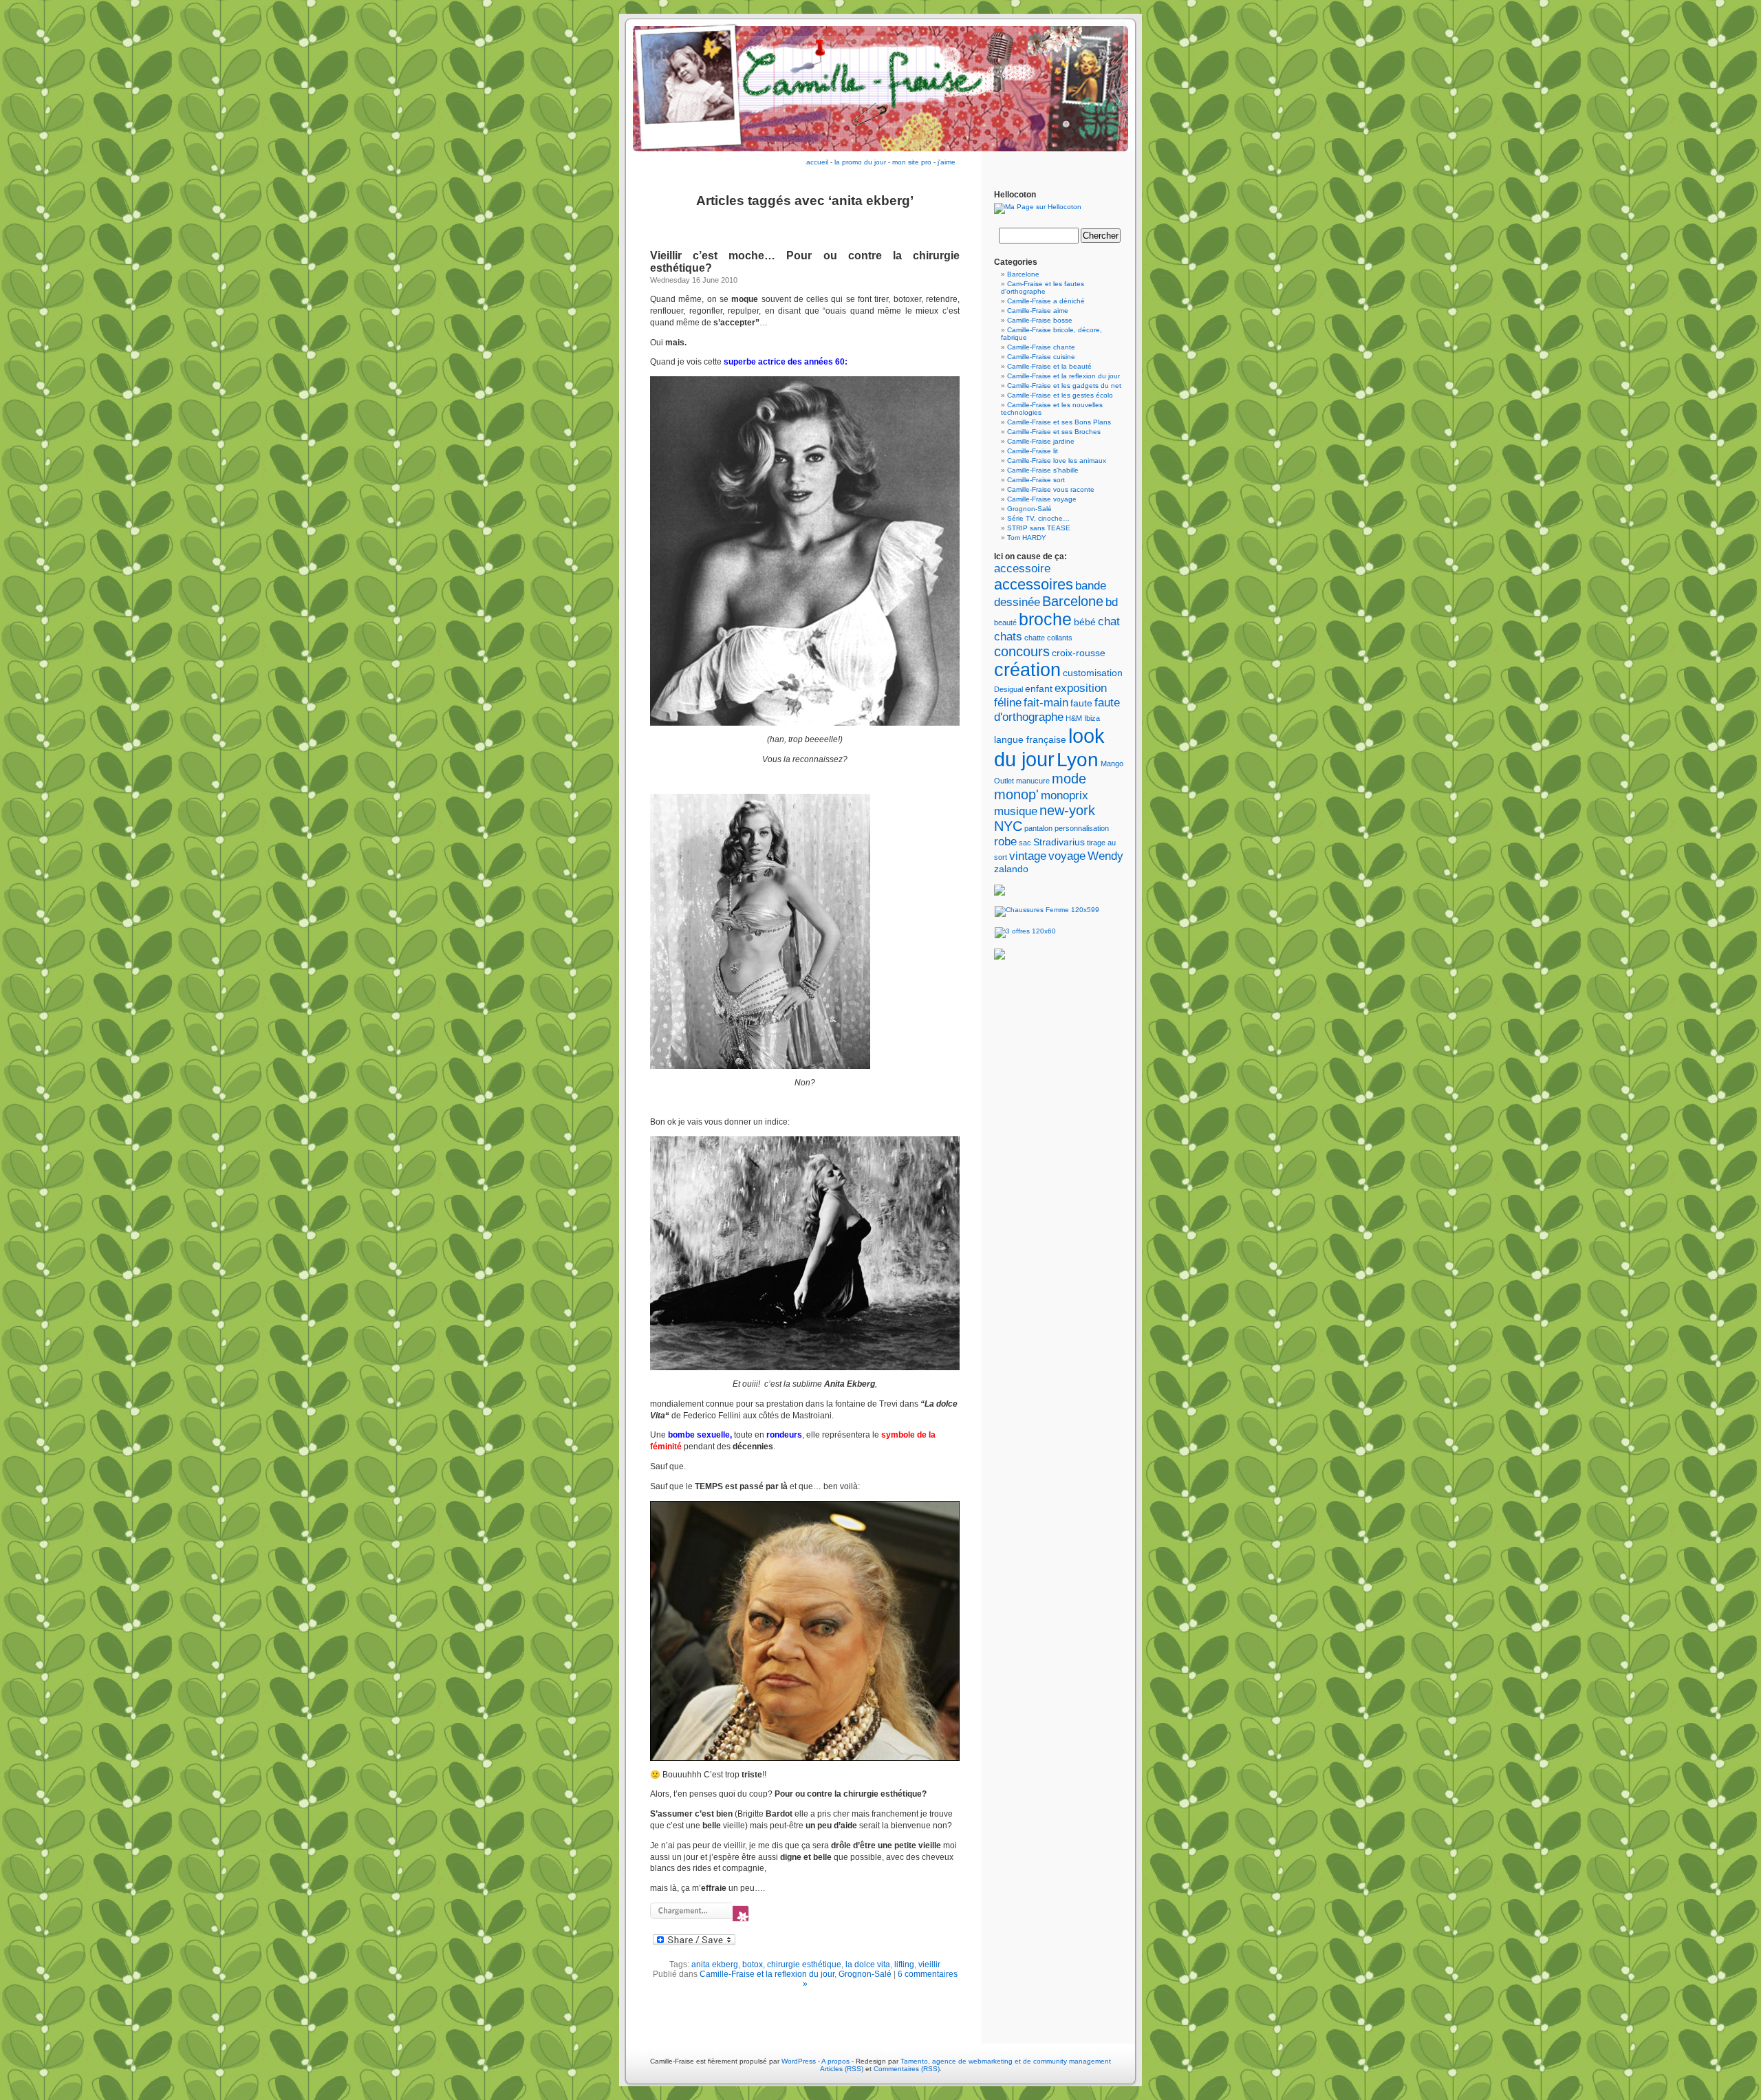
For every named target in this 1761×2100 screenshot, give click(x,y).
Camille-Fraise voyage (1042, 499)
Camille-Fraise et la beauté (1049, 366)
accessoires (1034, 584)
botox (753, 1964)
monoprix (1065, 795)
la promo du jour (860, 162)
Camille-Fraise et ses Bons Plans (1059, 422)
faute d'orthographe (1057, 710)
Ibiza (1092, 718)
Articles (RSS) (842, 2069)
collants (1060, 638)
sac (1025, 843)
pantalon (1038, 828)
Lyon (1078, 759)
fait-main (1046, 702)
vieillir (929, 1964)
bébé (1085, 622)
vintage (1028, 856)
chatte (1035, 638)
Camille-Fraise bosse (1040, 320)
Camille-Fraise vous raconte (1051, 489)
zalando (1011, 869)
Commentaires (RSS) (907, 2069)
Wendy (1105, 856)
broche (1045, 619)
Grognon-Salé (865, 1974)
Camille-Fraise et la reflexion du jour (767, 1974)
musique (1016, 811)
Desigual (1008, 689)
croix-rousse (1079, 653)
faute (1081, 703)
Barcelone (1023, 274)
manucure (1033, 781)
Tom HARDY (1027, 538)
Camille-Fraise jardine (1041, 441)
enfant (1039, 689)
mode (1069, 779)
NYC (1008, 826)
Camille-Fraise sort (1036, 480)
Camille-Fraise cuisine (1041, 357)
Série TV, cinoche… (1038, 518)
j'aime (947, 162)
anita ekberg (715, 1964)
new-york (1067, 810)
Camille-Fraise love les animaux (1057, 461)
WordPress (799, 2061)
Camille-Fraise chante (1041, 347)
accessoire (1022, 568)
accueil (817, 162)
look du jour (1049, 747)
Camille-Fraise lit (1033, 451)
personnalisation (1082, 828)
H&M (1074, 718)
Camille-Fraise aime (1038, 311)
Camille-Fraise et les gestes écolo (1060, 395)
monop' (1016, 794)
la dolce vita (868, 1964)
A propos (836, 2061)
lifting (904, 1964)
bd (1112, 602)
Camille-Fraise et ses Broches (1054, 432)
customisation (1093, 673)
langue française (1030, 739)
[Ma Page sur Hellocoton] (1038, 207)
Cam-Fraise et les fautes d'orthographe (1042, 288)
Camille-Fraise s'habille (1043, 470)
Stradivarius (1059, 842)
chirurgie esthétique (804, 1964)
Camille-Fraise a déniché (1046, 301)
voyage (1067, 856)
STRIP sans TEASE (1039, 528)
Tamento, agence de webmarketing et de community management (1006, 2061)
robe (1005, 841)
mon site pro (912, 162)
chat (1109, 621)
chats (1008, 636)
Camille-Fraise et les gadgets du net (1064, 386)
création (1027, 670)
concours (1022, 651)
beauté (1005, 623)
